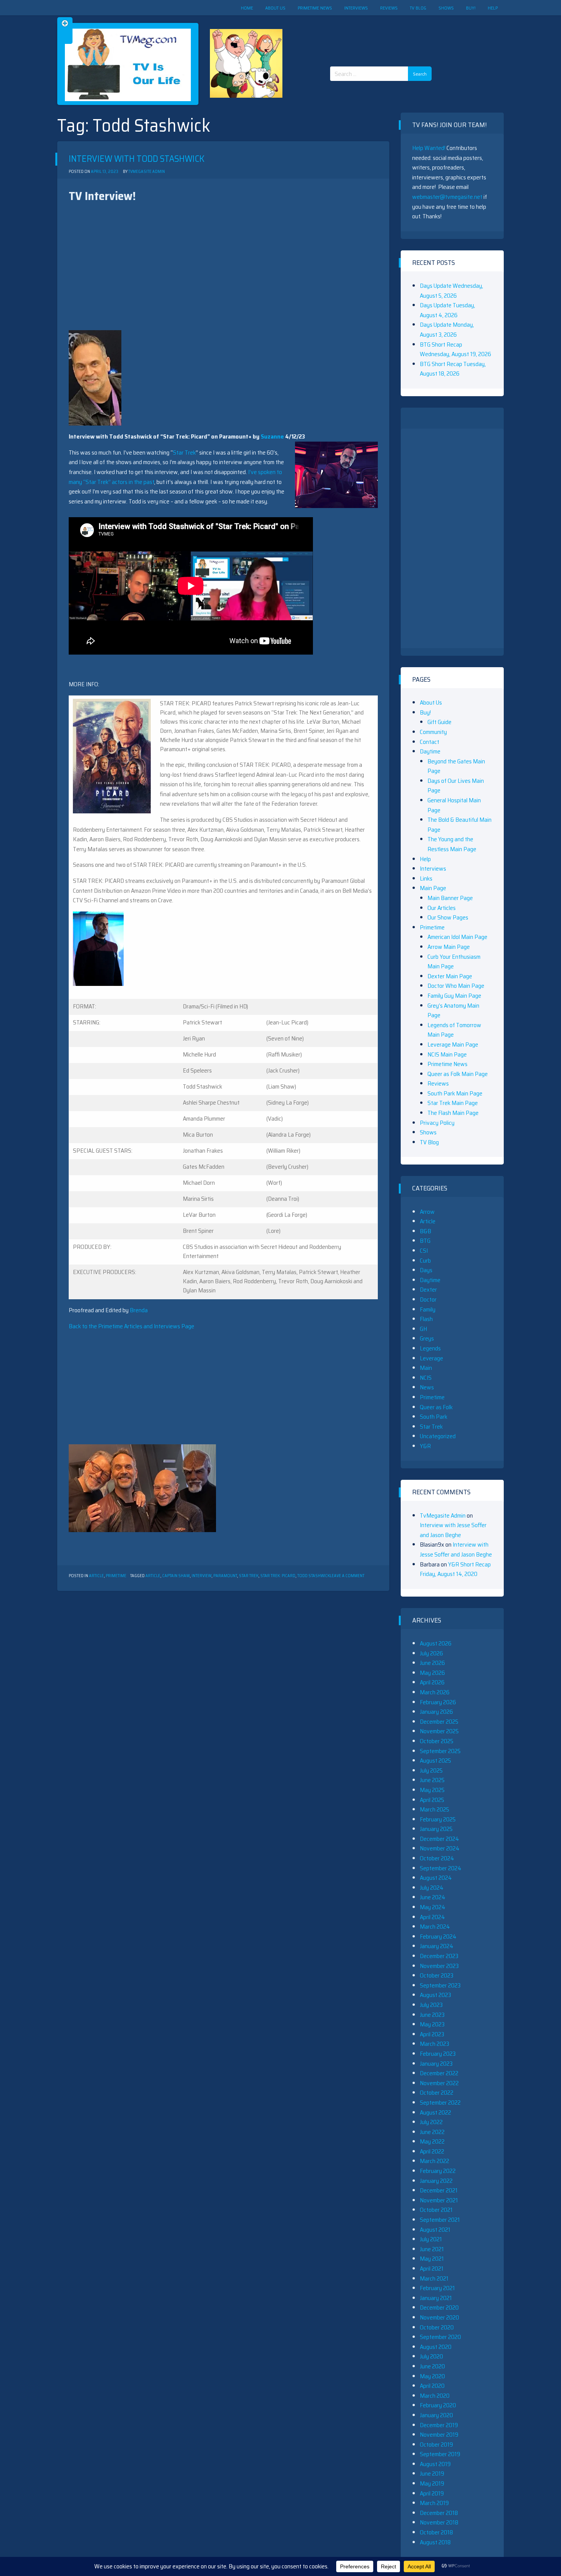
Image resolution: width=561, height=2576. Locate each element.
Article (96, 1576)
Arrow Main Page (449, 947)
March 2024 (435, 1927)
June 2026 (432, 1663)
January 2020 (436, 2415)
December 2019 (439, 2425)
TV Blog (418, 8)
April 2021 (432, 2269)
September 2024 (441, 1868)
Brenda (139, 1310)
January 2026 (436, 1712)
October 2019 (436, 2445)
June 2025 (432, 1780)
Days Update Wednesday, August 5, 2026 (451, 291)
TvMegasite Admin (147, 172)
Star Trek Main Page (453, 1103)
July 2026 (431, 1653)
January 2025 (436, 1829)
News (427, 1387)
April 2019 (432, 2493)
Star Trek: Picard (278, 1576)
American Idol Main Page (457, 937)
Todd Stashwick (314, 1576)
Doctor (428, 1299)
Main (426, 1368)
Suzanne (272, 436)
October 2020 (437, 2327)
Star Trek (184, 452)
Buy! (471, 8)
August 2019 (435, 2464)
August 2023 (435, 1995)
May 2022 (432, 2141)
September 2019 (440, 2454)
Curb (425, 1261)
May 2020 (432, 2376)
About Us (275, 8)
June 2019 (432, 2474)
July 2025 (431, 1770)
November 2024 (440, 1848)
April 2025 (432, 1800)
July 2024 (432, 1888)
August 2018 (435, 2542)
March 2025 (434, 1809)
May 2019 (432, 2483)
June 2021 (432, 2249)
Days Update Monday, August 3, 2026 (447, 330)
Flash (426, 1319)
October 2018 (436, 2532)
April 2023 (432, 2034)
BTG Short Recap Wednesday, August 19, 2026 (455, 349)
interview (202, 1576)
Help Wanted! (429, 148)
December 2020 (439, 2307)
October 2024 (437, 1858)
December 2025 (439, 1722)
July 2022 (431, 2122)
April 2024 (432, 1917)
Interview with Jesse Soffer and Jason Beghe (453, 1530)
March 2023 (434, 2044)
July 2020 (431, 2356)
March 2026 (435, 1692)
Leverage (431, 1358)
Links (426, 878)
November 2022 (439, 2083)
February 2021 (437, 2288)
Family (428, 1309)
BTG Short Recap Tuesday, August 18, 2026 (453, 369)
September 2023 (440, 1985)
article (153, 1576)
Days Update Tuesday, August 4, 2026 (447, 310)
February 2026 (438, 1702)
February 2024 (438, 1936)
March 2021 (434, 2278)
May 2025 (432, 1790)
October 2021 (436, 2210)
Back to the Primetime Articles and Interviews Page (131, 1326)
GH (423, 1329)
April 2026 (432, 1682)
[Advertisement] (384, 34)
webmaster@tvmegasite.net (447, 197)
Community (433, 732)
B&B (426, 1231)
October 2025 (437, 1741)
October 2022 (437, 2093)
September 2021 (440, 2220)
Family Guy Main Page (454, 996)
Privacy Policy (437, 1123)
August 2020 (436, 2347)
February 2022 (438, 2171)
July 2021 (431, 2239)
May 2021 (432, 2259)
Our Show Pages (448, 917)
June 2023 (432, 2015)
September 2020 (440, 2337)
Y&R (425, 1446)
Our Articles (442, 908)
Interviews (356, 8)
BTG (425, 1241)
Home (247, 8)
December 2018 (439, 2513)
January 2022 (436, 2181)
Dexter (428, 1290)
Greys (427, 1338)
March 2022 (434, 2161)
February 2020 (438, 2405)
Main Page (433, 888)
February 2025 (438, 1819)
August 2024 (436, 1878)
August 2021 (435, 2230)
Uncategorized (438, 1436)
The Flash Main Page (453, 1113)
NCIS (426, 1378)
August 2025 (435, 1761)
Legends (430, 1348)
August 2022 (435, 2112)
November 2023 (439, 1966)
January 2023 (436, 2064)
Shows (446, 8)
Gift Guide (439, 722)
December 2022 (439, 2073)
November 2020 (439, 2317)
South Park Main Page (455, 1093)
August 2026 (436, 1643)
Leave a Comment (347, 1576)
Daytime (430, 751)
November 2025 (439, 1731)
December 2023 (439, 1956)
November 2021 (439, 2200)
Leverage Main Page (453, 1044)
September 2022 (440, 2103)
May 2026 (432, 1673)
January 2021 (436, 2298)
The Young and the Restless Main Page (452, 844)
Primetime (116, 1576)
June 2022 (432, 2132)
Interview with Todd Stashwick (137, 159)
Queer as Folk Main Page (458, 1074)
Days (426, 1270)
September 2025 (440, 1751)
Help (493, 8)
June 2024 (433, 1897)
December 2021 (439, 2190)
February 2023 (438, 2054)
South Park (434, 1417)
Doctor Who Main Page (456, 986)
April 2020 (432, 2386)
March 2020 (435, 2396)
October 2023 (437, 1975)
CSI (424, 1251)
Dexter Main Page (450, 976)
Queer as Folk (436, 1407)
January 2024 (437, 1946)
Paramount (225, 1576)
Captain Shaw (176, 1576)
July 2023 (431, 2005)
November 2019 (439, 2435)
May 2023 (432, 2024)
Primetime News (315, 8)
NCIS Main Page (447, 1054)
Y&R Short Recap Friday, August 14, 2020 (455, 1569)
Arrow (427, 1212)
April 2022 (432, 2151)
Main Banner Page (450, 898)
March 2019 (434, 2503)
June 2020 (432, 2366)
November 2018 (439, 2522)
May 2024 (433, 1907)
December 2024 (439, 1839)
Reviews (389, 8)
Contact (430, 742)
